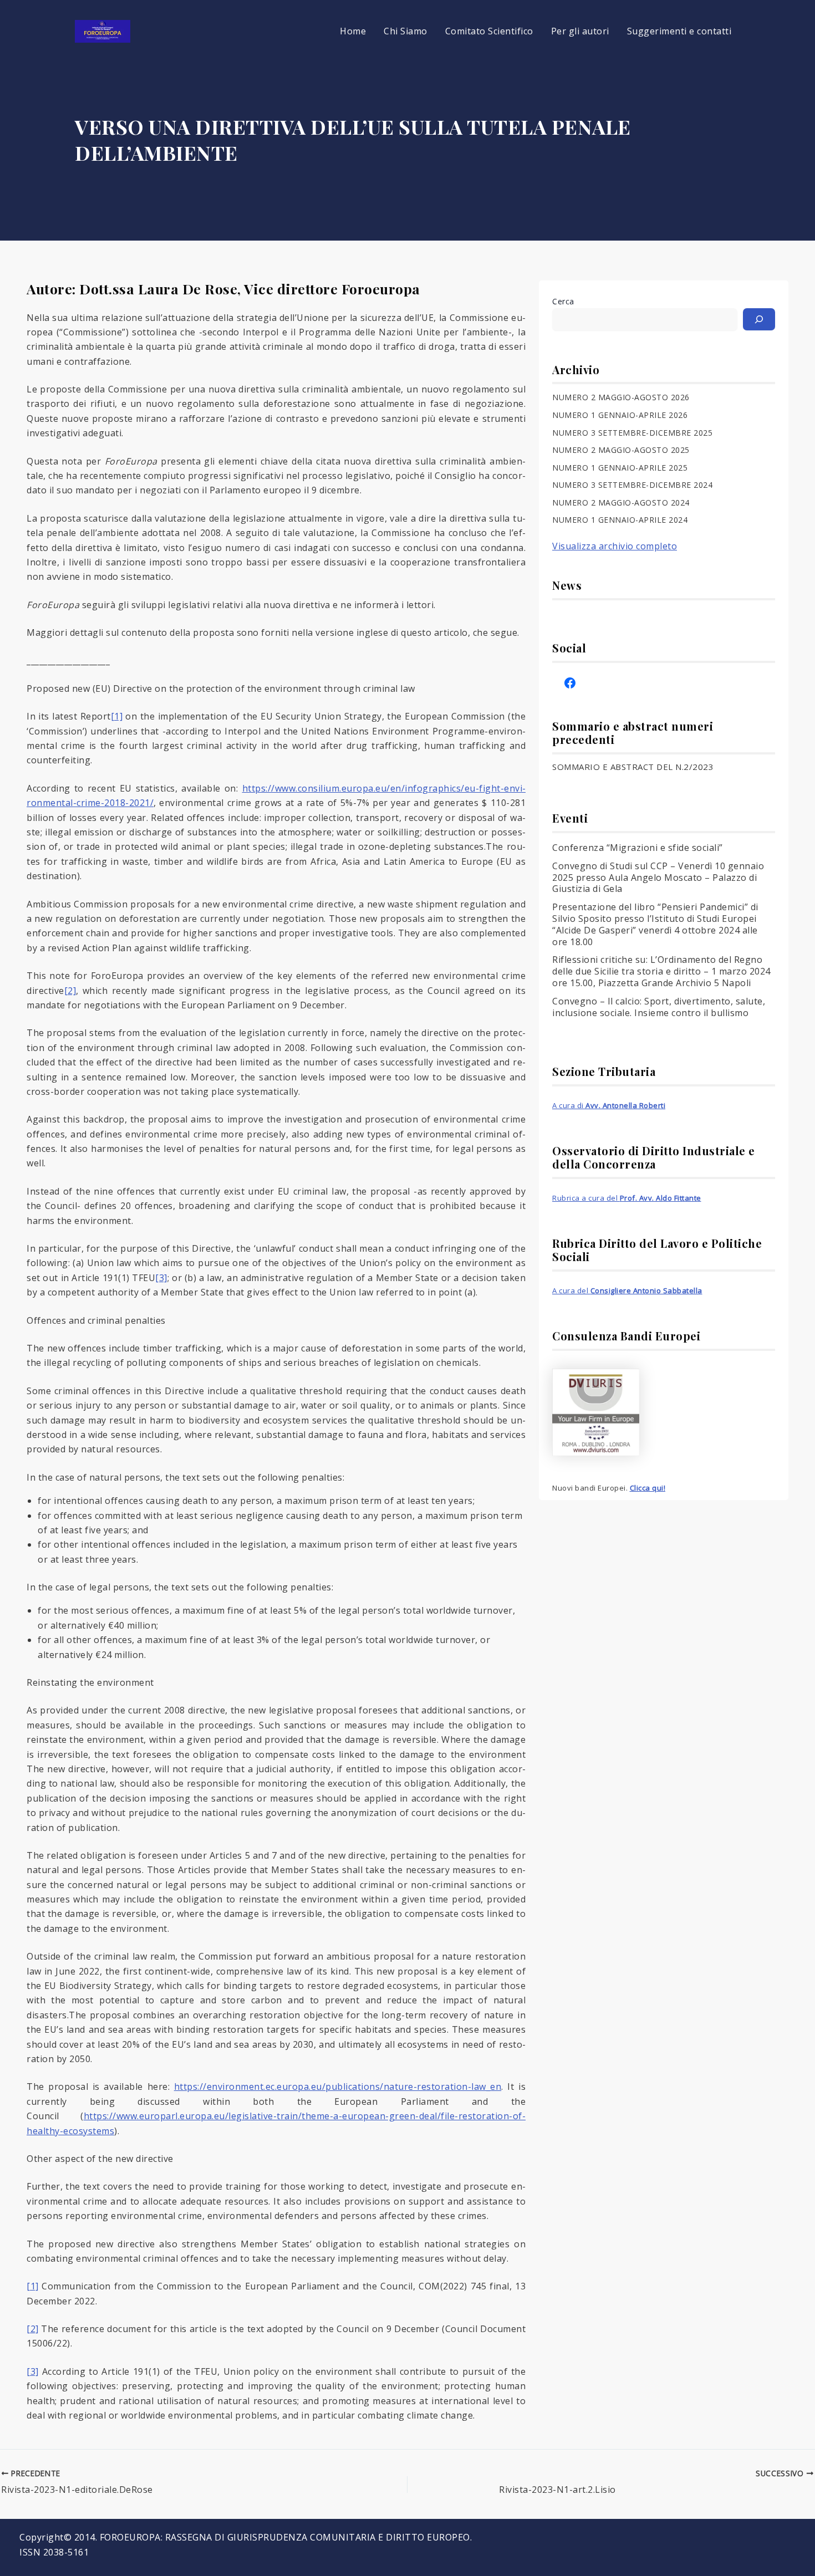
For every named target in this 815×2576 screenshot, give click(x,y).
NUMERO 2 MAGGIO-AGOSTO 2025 (621, 450)
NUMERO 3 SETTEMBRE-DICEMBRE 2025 (632, 433)
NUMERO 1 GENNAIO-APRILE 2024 (620, 520)
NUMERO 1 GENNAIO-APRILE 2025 (620, 468)
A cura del (627, 1290)
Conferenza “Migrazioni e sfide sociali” (638, 848)
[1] (117, 716)
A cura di (609, 1105)
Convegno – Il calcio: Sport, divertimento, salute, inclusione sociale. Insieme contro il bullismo (659, 1007)
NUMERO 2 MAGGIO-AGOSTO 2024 (621, 503)
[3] (161, 1278)
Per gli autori (580, 31)
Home (353, 31)
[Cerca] (759, 319)
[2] (70, 991)
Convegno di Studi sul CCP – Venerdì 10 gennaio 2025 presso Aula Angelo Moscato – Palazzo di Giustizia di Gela (658, 878)
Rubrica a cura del (627, 1198)
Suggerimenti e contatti (679, 31)
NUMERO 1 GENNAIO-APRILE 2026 (620, 415)
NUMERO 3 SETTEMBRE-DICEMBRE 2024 (632, 485)
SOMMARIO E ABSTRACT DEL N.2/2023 (633, 767)
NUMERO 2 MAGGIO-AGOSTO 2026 (621, 397)
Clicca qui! (648, 1488)
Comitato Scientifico (489, 31)
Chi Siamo (406, 31)
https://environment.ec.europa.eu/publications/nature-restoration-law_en (338, 2087)
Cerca (563, 301)
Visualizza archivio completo (615, 546)
